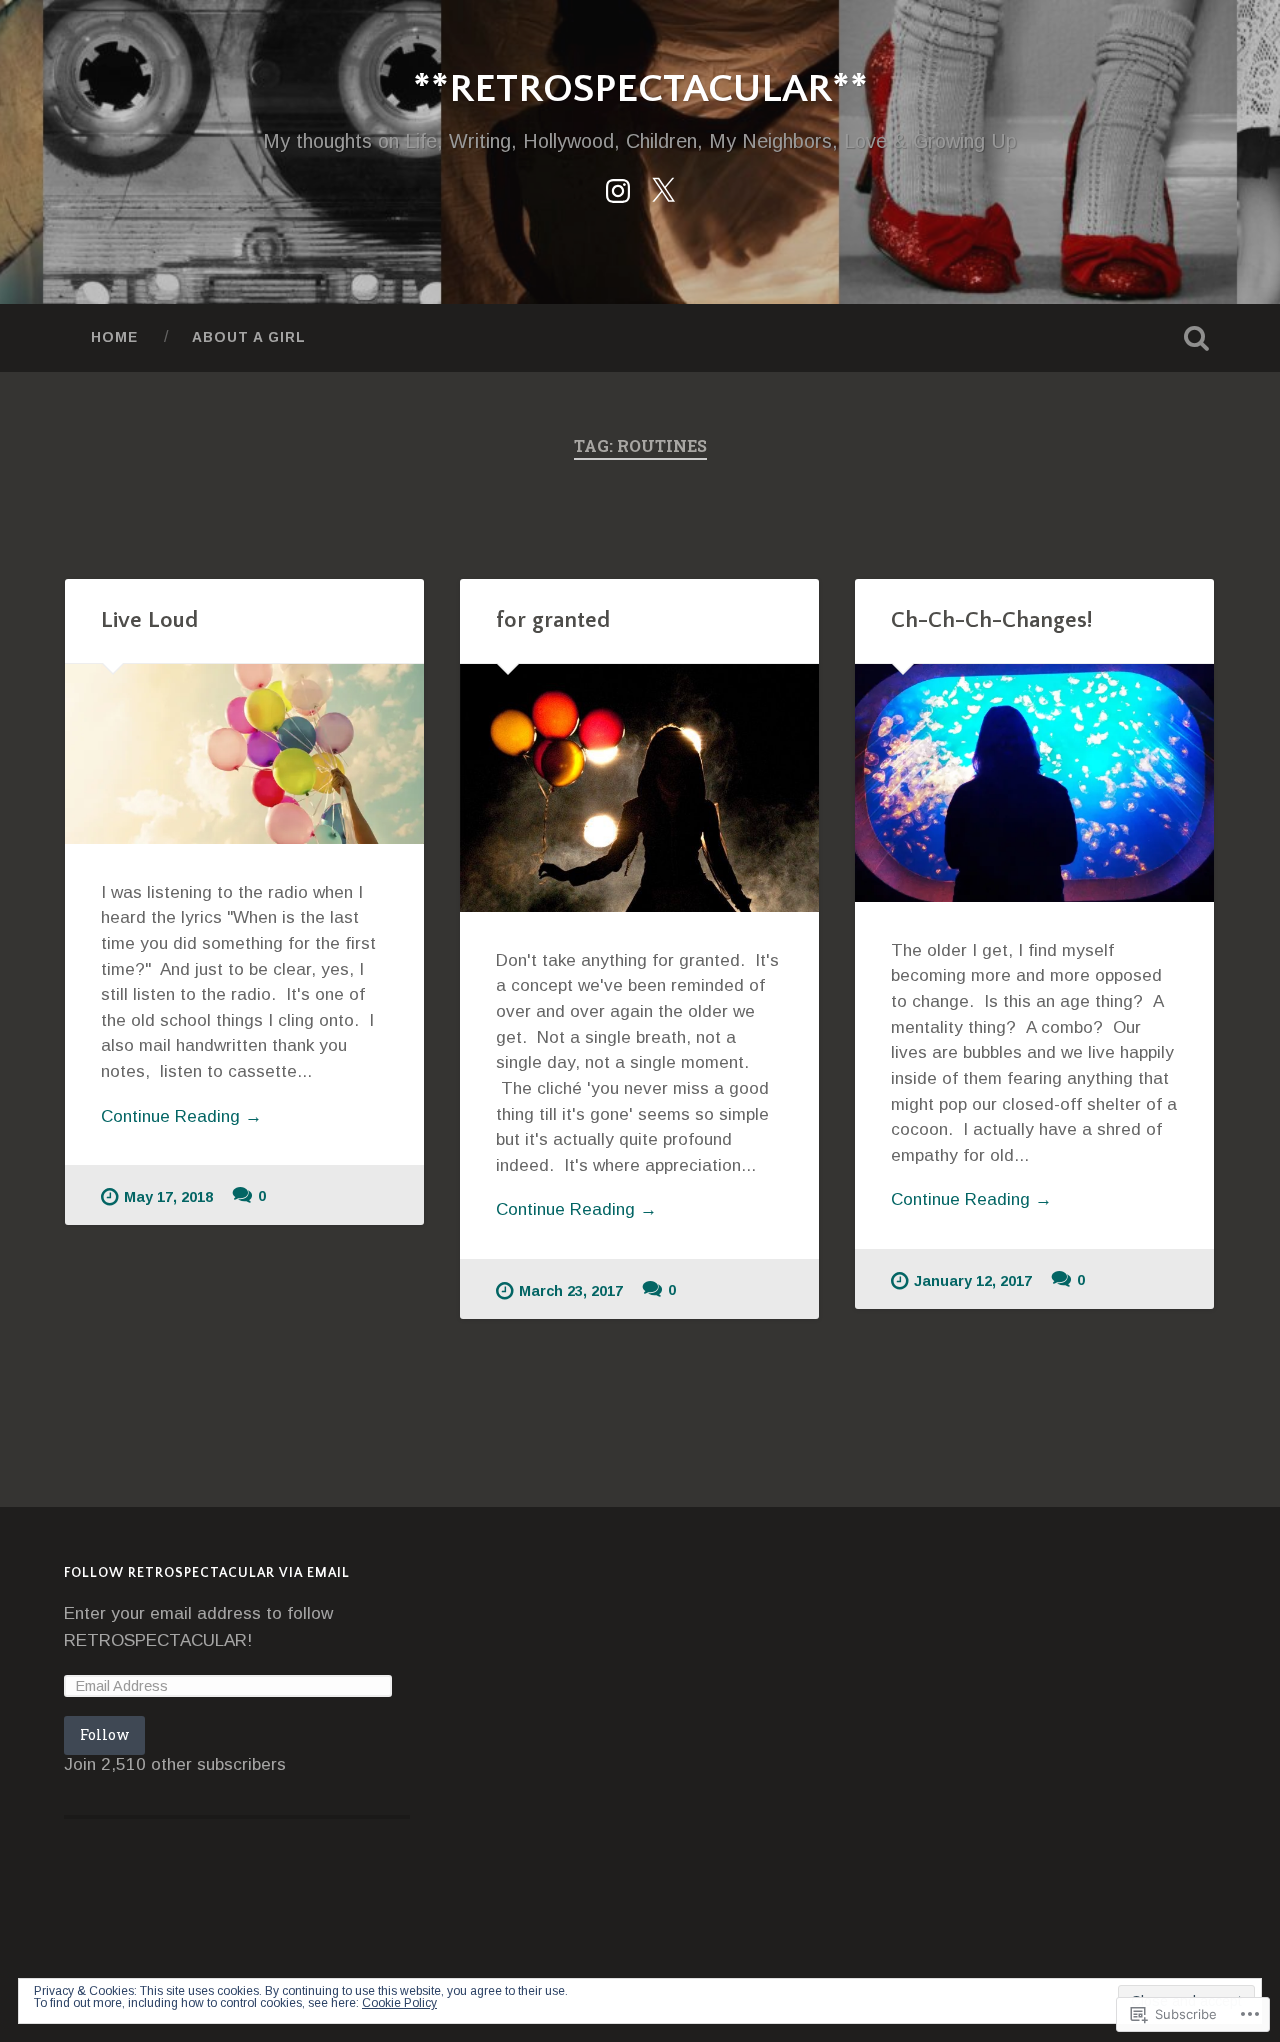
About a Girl (249, 337)
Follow (104, 1734)
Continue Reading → (181, 1116)
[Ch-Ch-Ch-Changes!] (1034, 783)
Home (114, 337)
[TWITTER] (663, 188)
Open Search (1196, 338)
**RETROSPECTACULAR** (640, 89)
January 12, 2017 (973, 1281)
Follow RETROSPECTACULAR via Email (207, 1573)
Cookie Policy (399, 2003)
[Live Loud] (244, 754)
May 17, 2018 (168, 1197)
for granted (553, 620)
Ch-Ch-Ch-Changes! (991, 620)
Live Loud (149, 620)
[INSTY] (618, 188)
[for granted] (639, 788)
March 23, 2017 (571, 1291)
